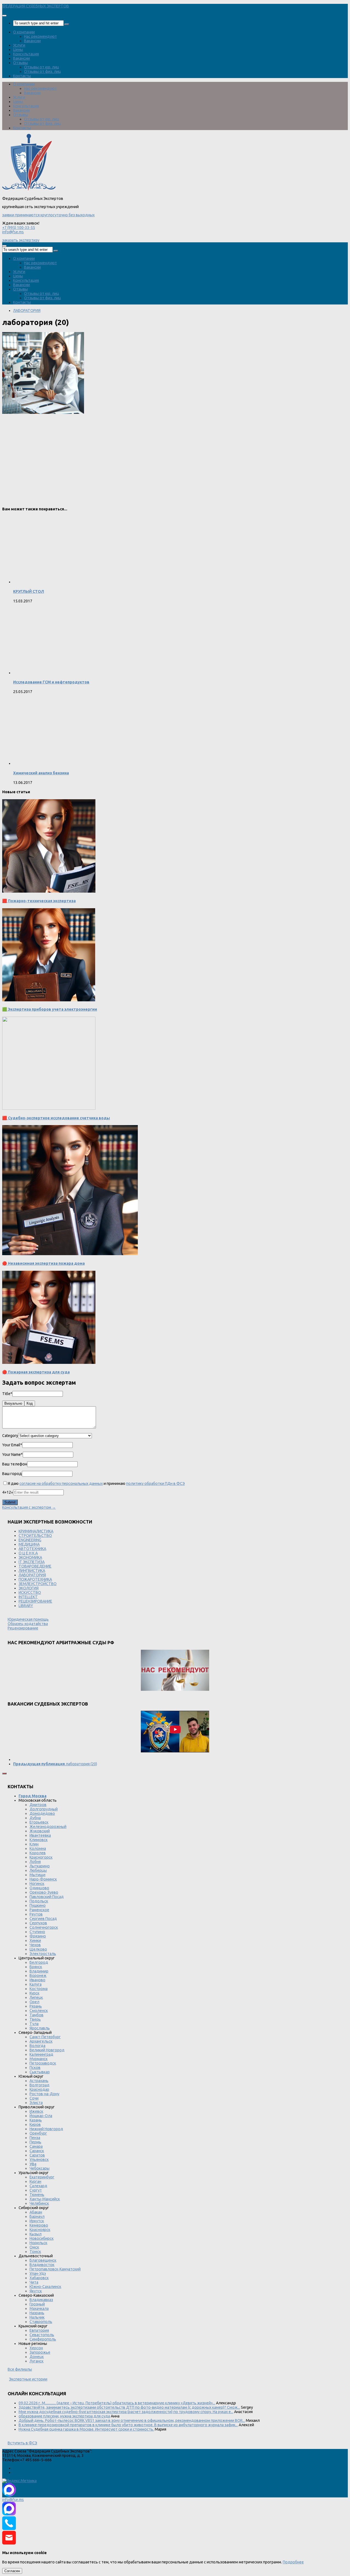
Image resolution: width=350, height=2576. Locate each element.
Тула (34, 2024)
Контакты (22, 76)
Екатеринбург (42, 2177)
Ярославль (40, 2028)
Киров (35, 2124)
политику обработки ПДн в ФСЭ (155, 1484)
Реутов (36, 1914)
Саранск (37, 2151)
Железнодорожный (48, 1827)
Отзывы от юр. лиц (42, 67)
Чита (34, 2282)
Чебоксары (40, 2168)
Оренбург (38, 2133)
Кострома (39, 1989)
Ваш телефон (15, 1464)
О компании (24, 32)
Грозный (37, 2304)
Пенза (35, 2138)
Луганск (37, 2361)
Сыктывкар (40, 2072)
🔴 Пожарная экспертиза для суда (36, 1372)
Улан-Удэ (38, 2273)
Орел (34, 2002)
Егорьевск (39, 1822)
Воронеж (38, 1976)
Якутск (36, 2291)
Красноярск (40, 2230)
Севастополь (42, 2335)
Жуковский (40, 1831)
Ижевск (36, 2111)
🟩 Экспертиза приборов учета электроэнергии (50, 1009)
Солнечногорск (44, 1927)
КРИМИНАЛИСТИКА (36, 1531)
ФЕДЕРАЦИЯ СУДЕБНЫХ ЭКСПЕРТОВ (36, 6)
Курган (35, 2181)
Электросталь (43, 1954)
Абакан (36, 2212)
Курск (34, 1993)
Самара (36, 2146)
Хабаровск (39, 2278)
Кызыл (36, 2234)
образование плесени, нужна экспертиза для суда (64, 2416)
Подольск (39, 1901)
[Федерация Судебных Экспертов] (29, 190)
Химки (35, 1940)
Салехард (38, 2186)
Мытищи (37, 1875)
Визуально (13, 1403)
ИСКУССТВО (30, 1592)
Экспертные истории (28, 2379)
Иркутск (37, 2221)
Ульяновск (39, 2160)
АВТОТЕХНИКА (32, 1549)
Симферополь (43, 2339)
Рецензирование (23, 1628)
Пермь (35, 2142)
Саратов (37, 2155)
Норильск (38, 2243)
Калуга (36, 1984)
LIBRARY (26, 1606)
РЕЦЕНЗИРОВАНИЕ (35, 1601)
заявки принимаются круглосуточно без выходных (48, 215)
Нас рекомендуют (40, 36)
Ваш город (12, 1474)
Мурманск (39, 2059)
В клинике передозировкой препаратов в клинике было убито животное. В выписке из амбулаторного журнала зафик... (128, 2425)
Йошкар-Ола (41, 2116)
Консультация (26, 54)
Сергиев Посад (43, 1919)
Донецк (37, 2357)
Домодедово (42, 1813)
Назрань (37, 2313)
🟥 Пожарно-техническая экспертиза (39, 901)
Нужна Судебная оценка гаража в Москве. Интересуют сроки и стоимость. (86, 2429)
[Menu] (4, 16)
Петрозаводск (43, 2063)
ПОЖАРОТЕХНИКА (35, 1579)
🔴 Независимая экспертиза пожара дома (43, 1263)
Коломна (38, 1848)
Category (10, 1436)
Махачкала (39, 2308)
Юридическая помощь (28, 1619)
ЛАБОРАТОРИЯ (27, 311)
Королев (38, 1853)
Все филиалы (20, 2369)
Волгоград (40, 2085)
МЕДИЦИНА (29, 1544)
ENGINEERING (30, 1540)
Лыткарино (40, 1866)
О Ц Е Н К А (28, 1553)
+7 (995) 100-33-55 (19, 228)
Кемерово (39, 2225)
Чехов (35, 1945)
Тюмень (37, 2195)
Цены (18, 50)
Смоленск (39, 2011)
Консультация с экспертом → (29, 1507)
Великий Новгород (47, 2050)
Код (30, 1403)
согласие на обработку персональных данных (61, 1484)
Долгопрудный (44, 1809)
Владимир (39, 1971)
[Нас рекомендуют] (175, 1671)
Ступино (37, 1932)
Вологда (37, 2046)
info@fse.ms (13, 232)
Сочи (34, 2098)
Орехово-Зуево (44, 1892)
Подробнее (293, 2562)
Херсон (36, 2348)
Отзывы (21, 63)
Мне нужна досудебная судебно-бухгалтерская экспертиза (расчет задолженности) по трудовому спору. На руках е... (126, 2412)
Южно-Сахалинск (45, 2287)
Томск (35, 2252)
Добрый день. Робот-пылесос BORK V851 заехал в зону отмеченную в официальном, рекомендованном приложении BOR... (132, 2420)
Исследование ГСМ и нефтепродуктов (51, 682)
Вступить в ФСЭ (22, 2443)
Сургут (36, 2190)
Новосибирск (42, 2238)
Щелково (38, 1949)
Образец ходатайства (28, 1624)
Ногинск (37, 1884)
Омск (34, 2247)
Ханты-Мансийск (45, 2199)
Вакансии (32, 41)
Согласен (12, 2571)
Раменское (39, 1910)
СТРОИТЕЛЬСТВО (35, 1536)
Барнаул (37, 2216)
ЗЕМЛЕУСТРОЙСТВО (38, 1584)
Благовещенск (43, 2260)
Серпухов (38, 1923)
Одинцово (39, 1888)
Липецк (36, 1997)
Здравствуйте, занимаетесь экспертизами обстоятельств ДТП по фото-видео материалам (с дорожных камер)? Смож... (129, 2407)
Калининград (41, 2054)
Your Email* (12, 1445)
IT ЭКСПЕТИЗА (32, 1562)
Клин (34, 1844)
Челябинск (39, 2203)
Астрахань (39, 2081)
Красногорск (41, 1857)
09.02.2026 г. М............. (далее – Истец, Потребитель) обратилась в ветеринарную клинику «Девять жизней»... (117, 2403)
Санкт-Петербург (45, 2037)
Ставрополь (41, 2322)
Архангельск (41, 2041)
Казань (36, 2120)
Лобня (35, 1862)
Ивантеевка (40, 1835)
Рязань (36, 2006)
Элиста (36, 2103)
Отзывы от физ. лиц (43, 71)
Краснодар (39, 2089)
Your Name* (12, 1454)
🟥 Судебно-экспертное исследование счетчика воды (56, 1118)
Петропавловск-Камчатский (55, 2269)
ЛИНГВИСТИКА (32, 1571)
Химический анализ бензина (41, 773)
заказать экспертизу (21, 240)
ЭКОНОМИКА (30, 1557)
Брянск (36, 1967)
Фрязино (38, 1936)
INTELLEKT (28, 1597)
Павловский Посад (47, 1897)
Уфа (33, 2164)
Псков (35, 2068)
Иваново (37, 1980)
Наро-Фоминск (43, 1879)
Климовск (39, 1840)
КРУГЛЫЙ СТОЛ (29, 591)
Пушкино (38, 1905)
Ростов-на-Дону (44, 2094)
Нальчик (37, 2317)
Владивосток (42, 2265)
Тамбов (37, 2015)
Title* (7, 1394)
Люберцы (38, 1870)
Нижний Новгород (46, 2129)
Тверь (35, 2019)
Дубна (35, 1818)
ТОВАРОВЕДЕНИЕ (35, 1566)
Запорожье (40, 2352)
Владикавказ (41, 2300)
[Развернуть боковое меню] (4, 1773)
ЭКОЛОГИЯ (29, 1588)
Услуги (19, 45)
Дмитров (38, 1805)
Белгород (39, 1962)
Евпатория (39, 2330)
